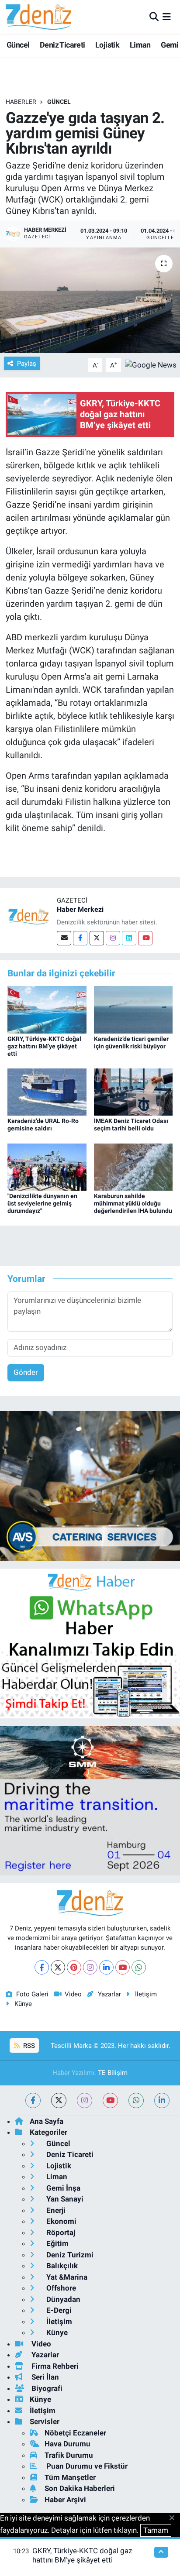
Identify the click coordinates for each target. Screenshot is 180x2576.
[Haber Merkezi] (28, 916)
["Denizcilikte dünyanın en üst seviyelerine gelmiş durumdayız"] (47, 1166)
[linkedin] (162, 2100)
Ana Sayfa (47, 2121)
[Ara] (154, 17)
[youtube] (110, 2100)
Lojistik (107, 45)
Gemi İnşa (62, 2188)
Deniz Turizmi (69, 2255)
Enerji (55, 2210)
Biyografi (46, 2388)
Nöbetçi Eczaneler (75, 2433)
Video (73, 1994)
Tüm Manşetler (70, 2477)
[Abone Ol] (151, 364)
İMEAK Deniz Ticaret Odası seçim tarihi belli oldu (131, 1125)
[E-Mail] (64, 938)
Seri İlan (44, 2377)
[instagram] (85, 2100)
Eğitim (57, 2243)
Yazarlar (109, 1994)
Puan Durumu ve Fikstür (86, 2466)
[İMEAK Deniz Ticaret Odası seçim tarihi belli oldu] (133, 1092)
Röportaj (60, 2233)
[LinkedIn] (106, 1967)
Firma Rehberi (54, 2366)
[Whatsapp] (139, 1967)
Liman (140, 45)
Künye (23, 2004)
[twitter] (59, 2100)
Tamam (156, 2530)
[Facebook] (80, 938)
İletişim (146, 1994)
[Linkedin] (129, 938)
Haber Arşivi (65, 2500)
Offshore (60, 2288)
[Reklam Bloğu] (90, 1485)
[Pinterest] (74, 1967)
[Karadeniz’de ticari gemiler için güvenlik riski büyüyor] (133, 1009)
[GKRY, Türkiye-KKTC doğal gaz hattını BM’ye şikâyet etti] (47, 1009)
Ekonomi (61, 2221)
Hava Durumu (67, 2444)
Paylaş (27, 364)
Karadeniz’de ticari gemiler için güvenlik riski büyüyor (131, 1042)
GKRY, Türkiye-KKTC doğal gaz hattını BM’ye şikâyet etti (44, 1046)
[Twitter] (97, 938)
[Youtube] (145, 938)
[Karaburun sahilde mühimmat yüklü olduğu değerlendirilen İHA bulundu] (133, 1166)
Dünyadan (62, 2299)
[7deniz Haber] (38, 17)
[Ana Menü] (167, 17)
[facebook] (33, 2100)
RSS (28, 2046)
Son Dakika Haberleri (80, 2488)
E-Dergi (58, 2310)
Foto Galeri (32, 1994)
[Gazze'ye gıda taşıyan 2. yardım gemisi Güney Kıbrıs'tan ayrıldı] (90, 300)
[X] (58, 1967)
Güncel (18, 45)
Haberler (21, 102)
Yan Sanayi (64, 2199)
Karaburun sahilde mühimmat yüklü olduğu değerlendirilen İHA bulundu (133, 1203)
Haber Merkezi (80, 909)
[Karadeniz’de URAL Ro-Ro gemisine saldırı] (47, 1092)
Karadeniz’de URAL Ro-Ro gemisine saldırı (43, 1125)
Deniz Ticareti (62, 45)
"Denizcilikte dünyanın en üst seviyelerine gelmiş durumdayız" (42, 1203)
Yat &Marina (66, 2277)
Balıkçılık (61, 2266)
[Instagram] (113, 938)
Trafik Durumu (69, 2455)
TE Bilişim (113, 2073)
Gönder (26, 1372)
